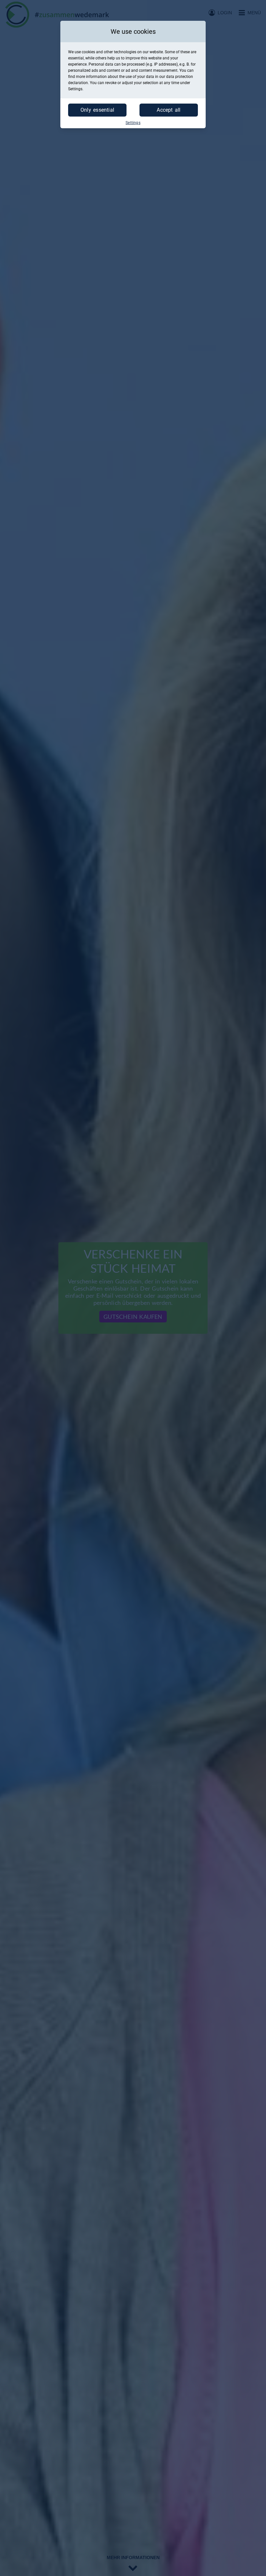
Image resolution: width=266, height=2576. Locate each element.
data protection (180, 77)
